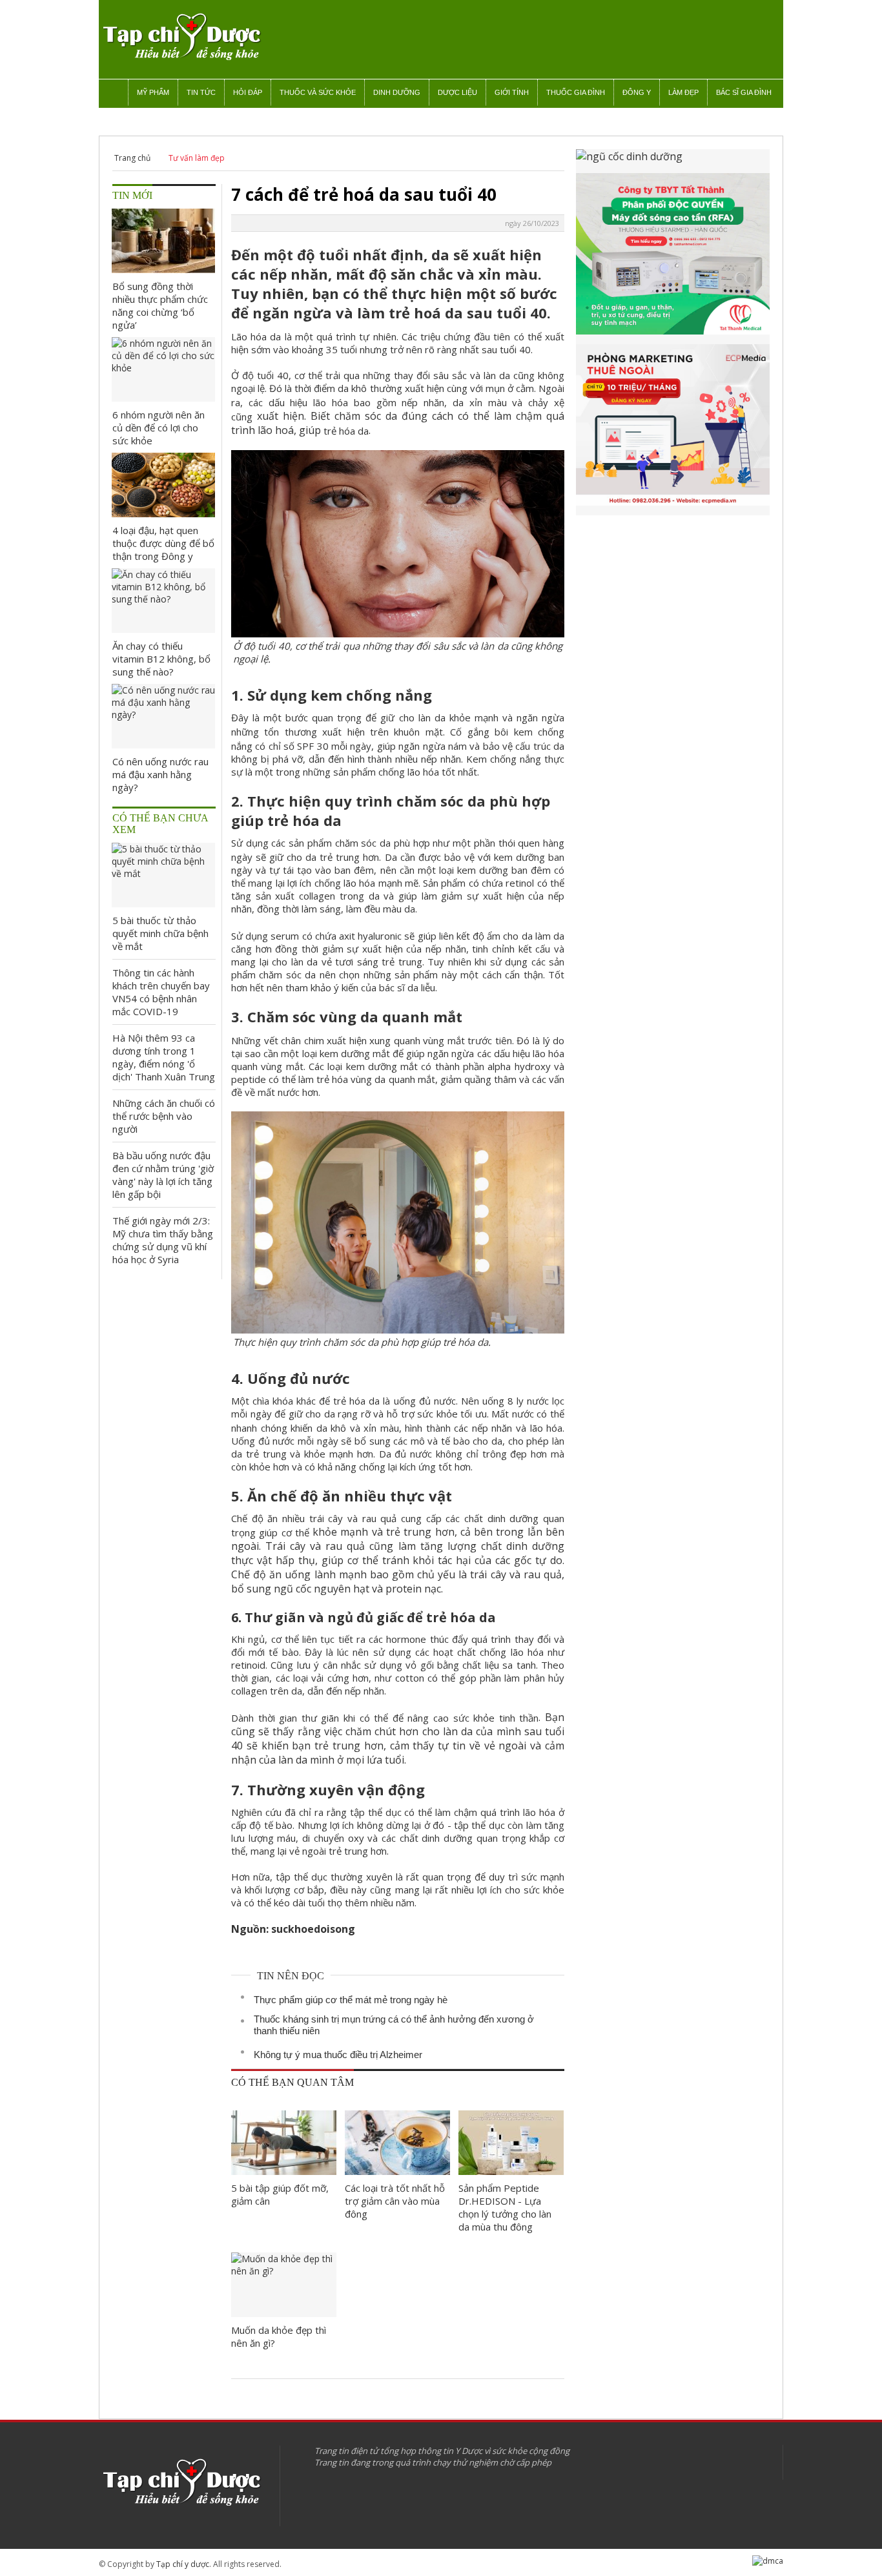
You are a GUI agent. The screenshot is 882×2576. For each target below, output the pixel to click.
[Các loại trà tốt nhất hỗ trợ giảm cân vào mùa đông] (397, 2143)
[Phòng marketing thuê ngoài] (673, 430)
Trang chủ (132, 158)
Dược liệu (457, 92)
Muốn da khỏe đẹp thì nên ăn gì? (279, 2336)
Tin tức (201, 92)
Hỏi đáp (248, 92)
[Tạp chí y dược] (181, 37)
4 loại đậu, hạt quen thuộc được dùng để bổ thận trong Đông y (163, 543)
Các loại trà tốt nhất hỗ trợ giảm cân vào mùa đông (395, 2201)
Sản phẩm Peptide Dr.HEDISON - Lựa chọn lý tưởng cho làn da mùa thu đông (505, 2207)
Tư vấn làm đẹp (197, 158)
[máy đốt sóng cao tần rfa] (673, 259)
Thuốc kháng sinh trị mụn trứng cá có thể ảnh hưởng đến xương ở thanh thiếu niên (394, 2025)
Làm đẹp (683, 92)
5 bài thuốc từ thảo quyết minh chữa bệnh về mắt (160, 933)
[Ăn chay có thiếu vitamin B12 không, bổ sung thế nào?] (163, 601)
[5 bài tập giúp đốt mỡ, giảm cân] (284, 2143)
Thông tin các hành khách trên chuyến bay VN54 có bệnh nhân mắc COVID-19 (161, 992)
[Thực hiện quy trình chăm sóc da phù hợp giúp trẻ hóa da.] (398, 1326)
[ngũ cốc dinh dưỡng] (673, 161)
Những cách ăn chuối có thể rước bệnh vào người (164, 1116)
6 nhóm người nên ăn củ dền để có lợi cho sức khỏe (159, 428)
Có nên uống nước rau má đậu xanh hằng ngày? (160, 774)
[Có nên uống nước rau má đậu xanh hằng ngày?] (163, 716)
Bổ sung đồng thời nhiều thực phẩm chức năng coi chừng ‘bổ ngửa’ (160, 305)
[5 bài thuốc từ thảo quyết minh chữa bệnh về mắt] (163, 875)
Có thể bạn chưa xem (160, 824)
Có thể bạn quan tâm (292, 2082)
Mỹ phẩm (153, 92)
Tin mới (132, 195)
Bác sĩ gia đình (744, 92)
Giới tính (512, 92)
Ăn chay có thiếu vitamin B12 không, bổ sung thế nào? (161, 659)
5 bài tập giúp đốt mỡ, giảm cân (280, 2194)
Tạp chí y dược (183, 2564)
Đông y (637, 92)
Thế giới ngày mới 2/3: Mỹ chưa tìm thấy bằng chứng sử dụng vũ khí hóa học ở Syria (163, 1240)
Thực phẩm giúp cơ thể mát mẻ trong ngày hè (351, 2000)
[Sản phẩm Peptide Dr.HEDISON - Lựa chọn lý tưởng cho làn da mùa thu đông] (511, 2143)
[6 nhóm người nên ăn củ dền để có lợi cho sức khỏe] (163, 369)
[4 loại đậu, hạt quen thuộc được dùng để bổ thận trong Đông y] (163, 485)
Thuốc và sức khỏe (318, 92)
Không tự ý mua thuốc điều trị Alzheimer (338, 2055)
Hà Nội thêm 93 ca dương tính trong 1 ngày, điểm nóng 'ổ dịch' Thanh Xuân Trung (164, 1057)
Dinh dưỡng (397, 92)
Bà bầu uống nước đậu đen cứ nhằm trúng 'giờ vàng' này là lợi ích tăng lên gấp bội (163, 1175)
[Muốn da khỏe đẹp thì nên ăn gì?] (284, 2285)
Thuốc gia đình (576, 92)
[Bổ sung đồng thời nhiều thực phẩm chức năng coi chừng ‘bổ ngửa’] (163, 241)
